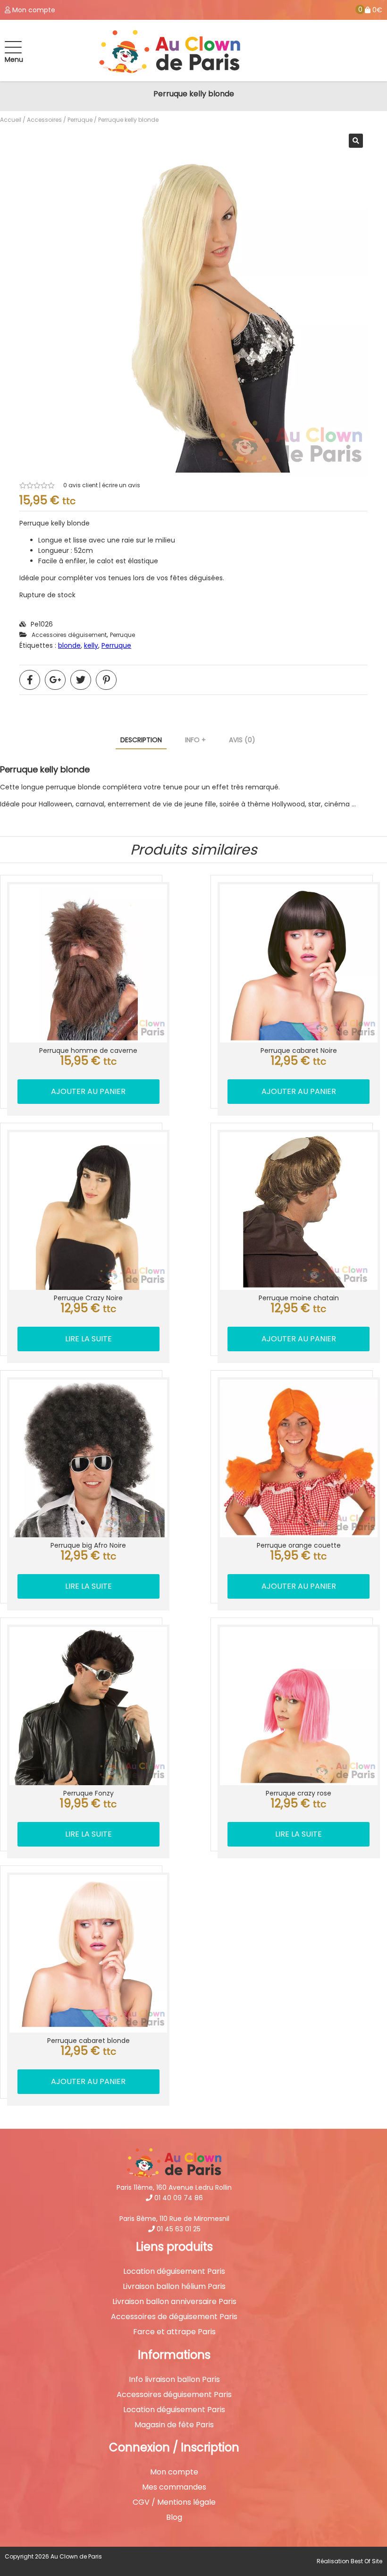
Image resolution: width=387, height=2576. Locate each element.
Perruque (80, 120)
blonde (69, 645)
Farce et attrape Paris (174, 2332)
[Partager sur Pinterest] (106, 680)
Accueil (11, 120)
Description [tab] (141, 740)
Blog (174, 2517)
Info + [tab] (195, 740)
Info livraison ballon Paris (174, 2380)
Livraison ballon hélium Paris (174, 2287)
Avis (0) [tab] (242, 740)
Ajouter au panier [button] (88, 1091)
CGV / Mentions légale (174, 2502)
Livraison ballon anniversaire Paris (174, 2302)
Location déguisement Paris (174, 2271)
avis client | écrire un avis (102, 485)
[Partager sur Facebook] (30, 680)
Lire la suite (88, 1339)
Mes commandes (174, 2487)
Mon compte (174, 2472)
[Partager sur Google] (55, 680)
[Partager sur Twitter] (81, 680)
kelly (91, 645)
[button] (356, 141)
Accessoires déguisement (69, 635)
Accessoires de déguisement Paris (174, 2317)
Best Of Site (366, 2561)
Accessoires (44, 120)
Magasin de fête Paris (174, 2425)
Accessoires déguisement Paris (174, 2395)
